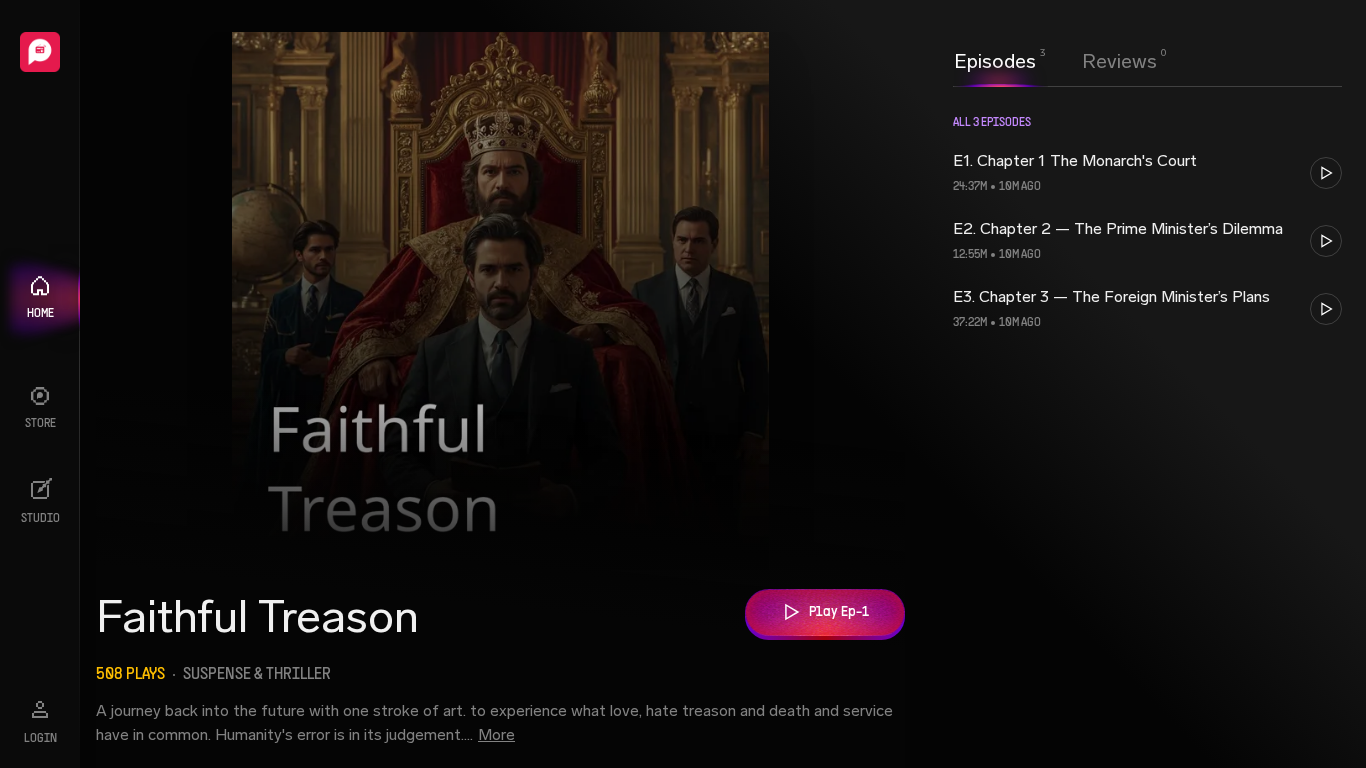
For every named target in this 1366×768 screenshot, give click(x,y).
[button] (1147, 173)
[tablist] (1055, 61)
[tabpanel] (1147, 425)
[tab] (995, 59)
